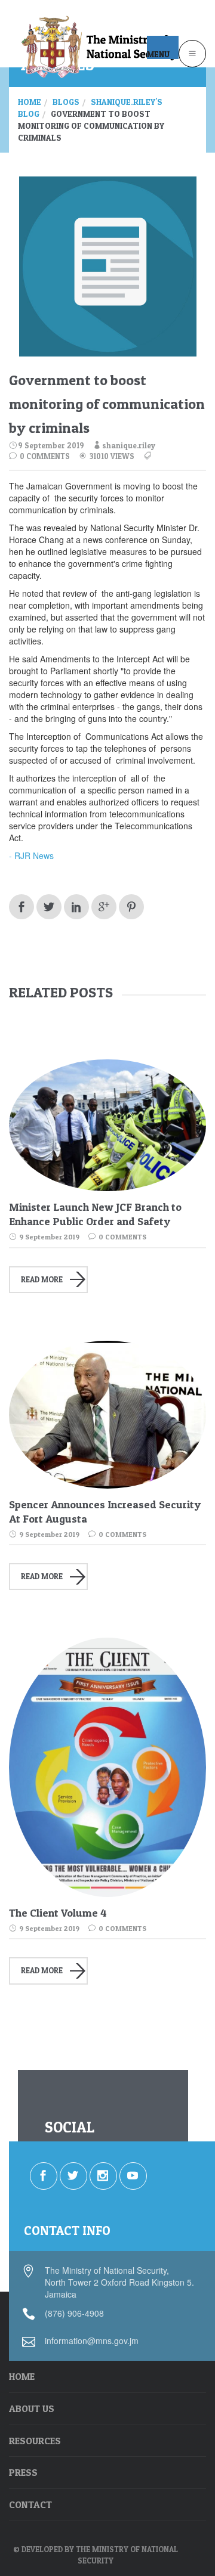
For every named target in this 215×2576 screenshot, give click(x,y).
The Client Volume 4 (58, 1913)
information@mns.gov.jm (92, 2341)
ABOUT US (32, 2408)
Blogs (66, 102)
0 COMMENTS (44, 456)
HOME (22, 2376)
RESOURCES (35, 2441)
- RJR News (33, 855)
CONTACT (30, 2504)
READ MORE (42, 1279)
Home (30, 102)
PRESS (23, 2472)
